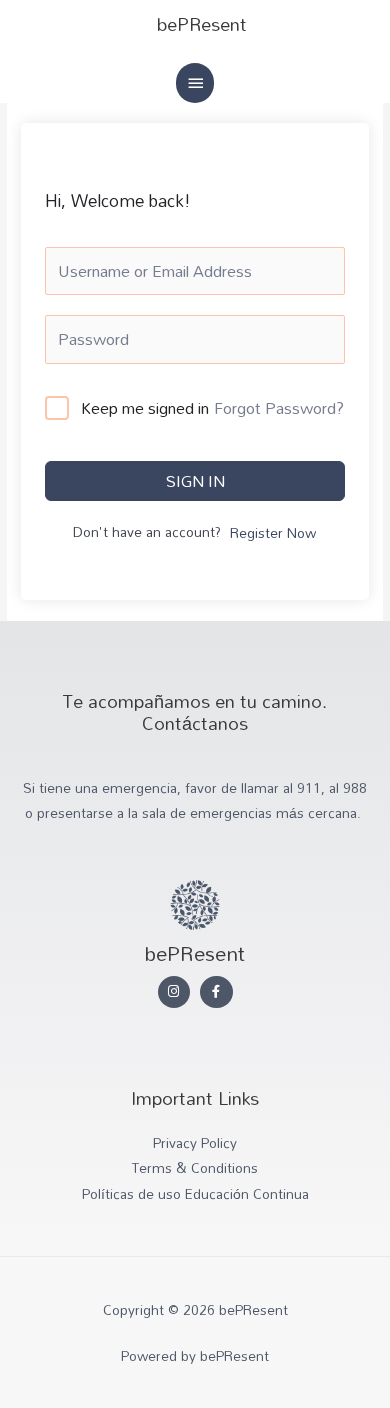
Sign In (195, 481)
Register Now (273, 533)
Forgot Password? (279, 408)
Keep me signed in (145, 409)
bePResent (202, 24)
